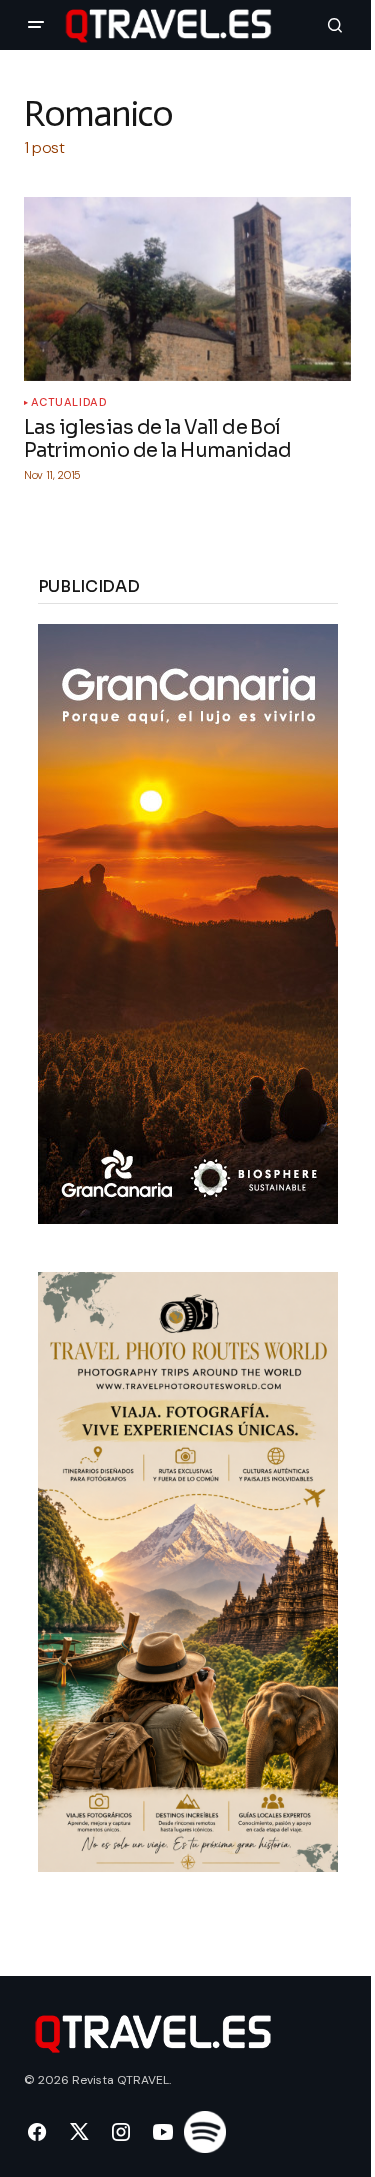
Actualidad (69, 402)
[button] (36, 25)
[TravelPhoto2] (188, 1570)
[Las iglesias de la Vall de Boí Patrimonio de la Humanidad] (187, 289)
